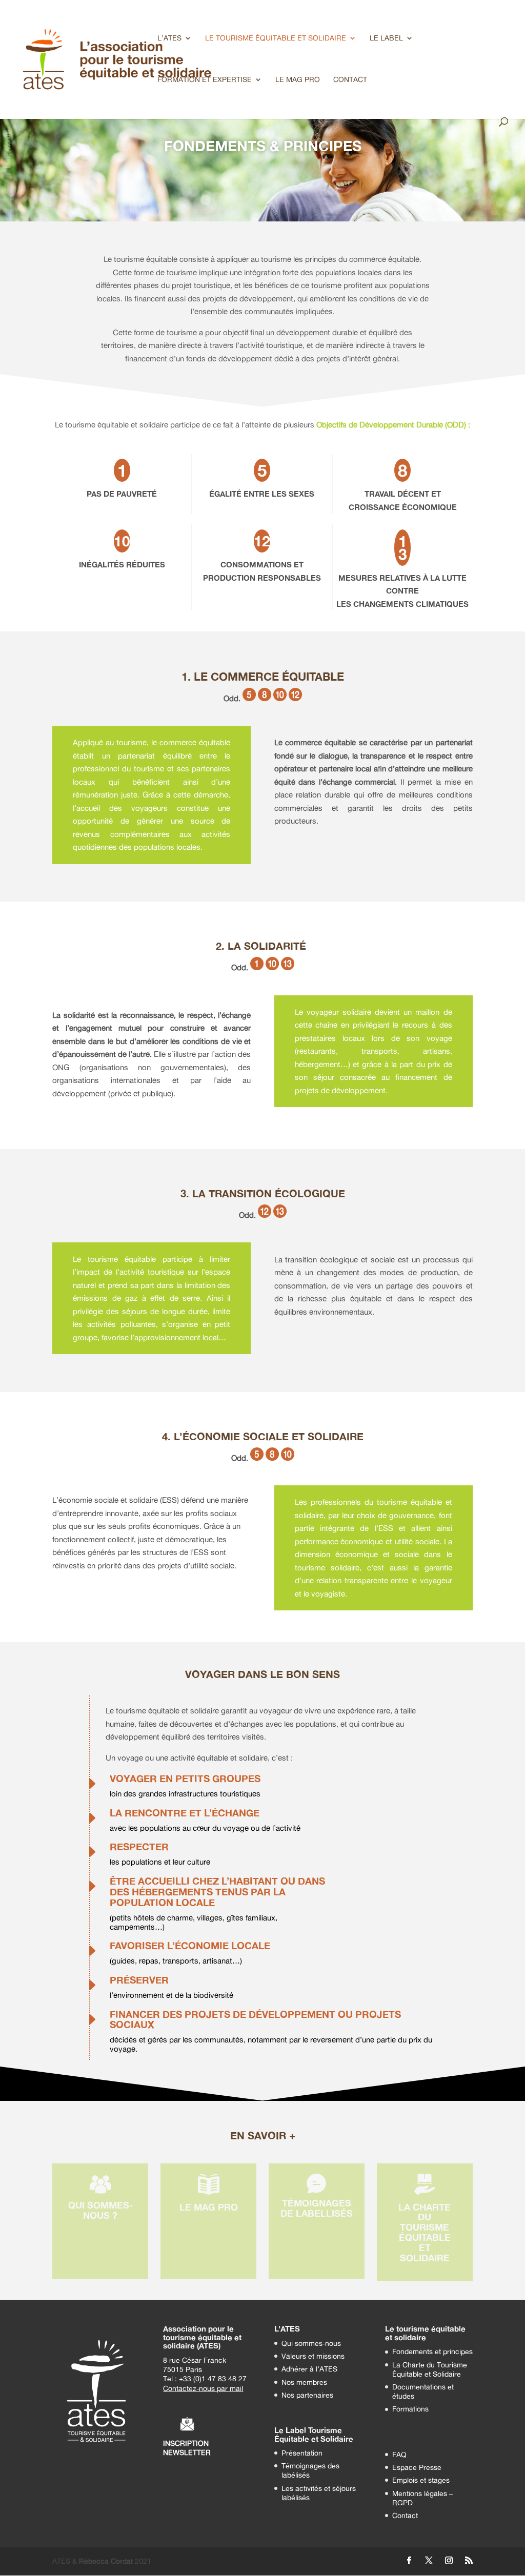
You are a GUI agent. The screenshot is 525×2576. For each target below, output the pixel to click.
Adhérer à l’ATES (309, 2369)
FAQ (399, 2454)
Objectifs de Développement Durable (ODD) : (393, 425)
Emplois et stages (421, 2480)
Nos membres (304, 2382)
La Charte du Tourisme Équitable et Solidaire (430, 2369)
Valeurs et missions (313, 2356)
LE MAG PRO (298, 80)
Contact (405, 2515)
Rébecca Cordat (106, 2561)
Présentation (302, 2453)
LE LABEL (386, 38)
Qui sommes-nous (311, 2343)
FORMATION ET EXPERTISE (205, 80)
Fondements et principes (432, 2351)
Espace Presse (417, 2467)
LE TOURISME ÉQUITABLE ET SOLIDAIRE (276, 38)
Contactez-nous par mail (203, 2388)
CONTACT (350, 80)
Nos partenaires (307, 2395)
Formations (410, 2409)
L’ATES (169, 38)
